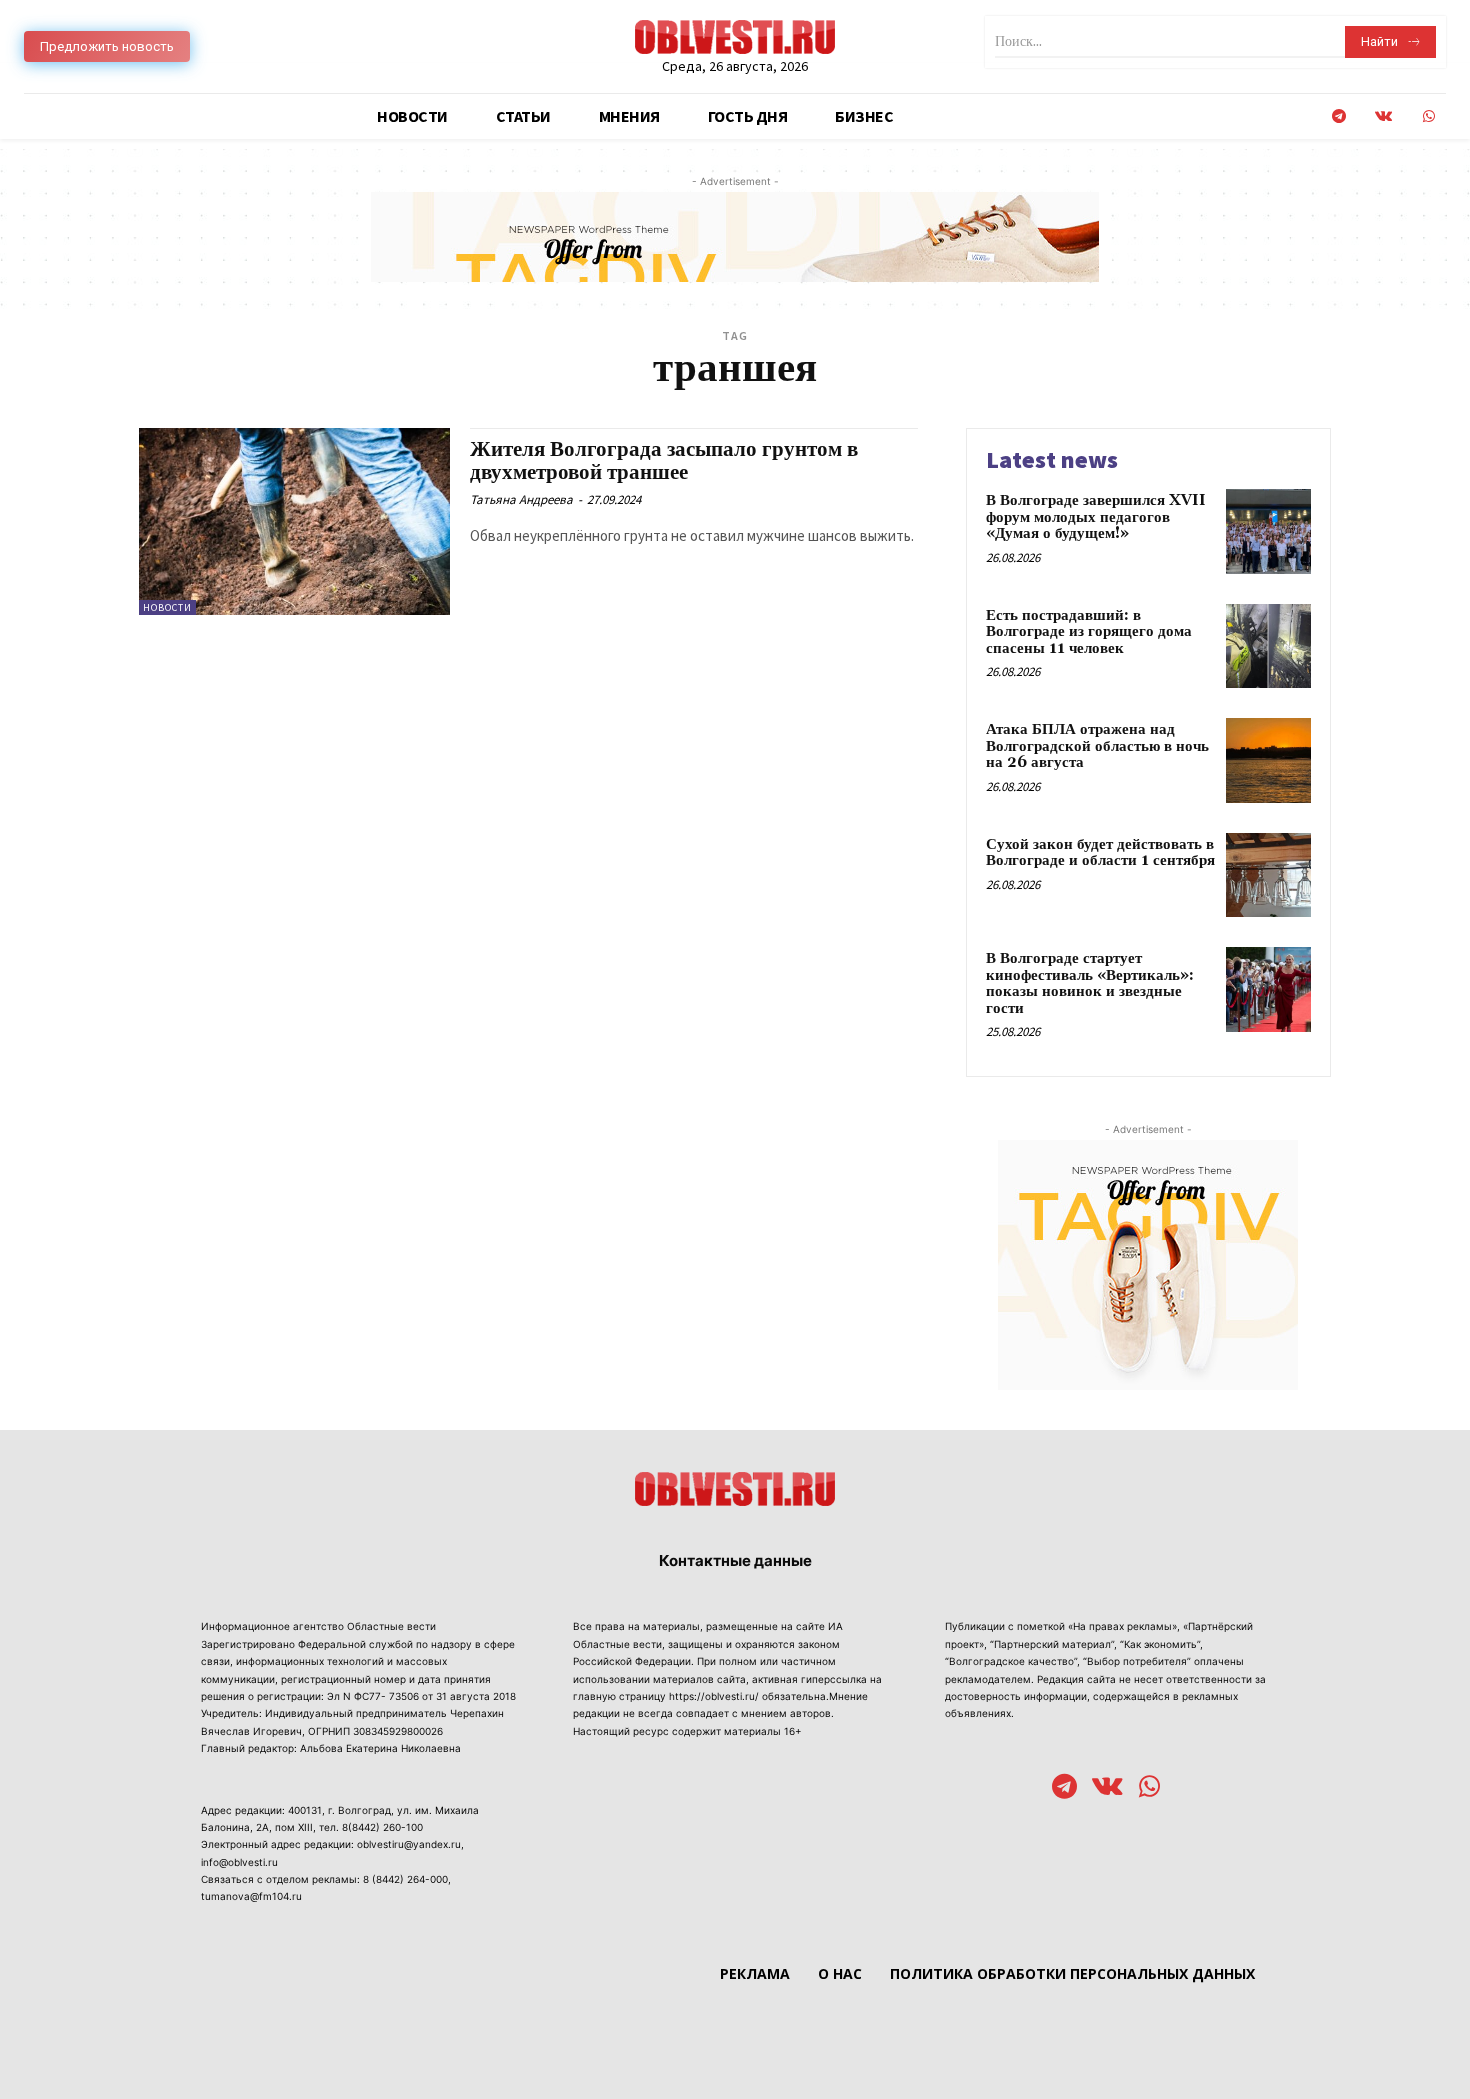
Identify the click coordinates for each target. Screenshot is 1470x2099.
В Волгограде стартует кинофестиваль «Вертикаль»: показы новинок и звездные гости (1090, 983)
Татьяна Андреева (521, 499)
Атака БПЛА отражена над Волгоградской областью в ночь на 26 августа (1097, 746)
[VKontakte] (1383, 116)
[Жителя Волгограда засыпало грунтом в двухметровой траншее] (294, 521)
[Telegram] (1338, 116)
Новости (167, 607)
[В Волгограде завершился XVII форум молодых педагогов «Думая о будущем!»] (1268, 531)
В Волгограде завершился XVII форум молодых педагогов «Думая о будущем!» (1096, 517)
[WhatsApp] (1428, 116)
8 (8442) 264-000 (405, 1879)
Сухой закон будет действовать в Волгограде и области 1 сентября (1100, 853)
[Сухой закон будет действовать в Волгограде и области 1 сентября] (1268, 875)
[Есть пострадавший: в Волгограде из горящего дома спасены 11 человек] (1268, 646)
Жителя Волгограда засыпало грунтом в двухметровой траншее (664, 461)
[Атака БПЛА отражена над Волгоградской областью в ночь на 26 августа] (1268, 760)
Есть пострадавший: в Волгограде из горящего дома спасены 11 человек (1089, 632)
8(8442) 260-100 (382, 1827)
